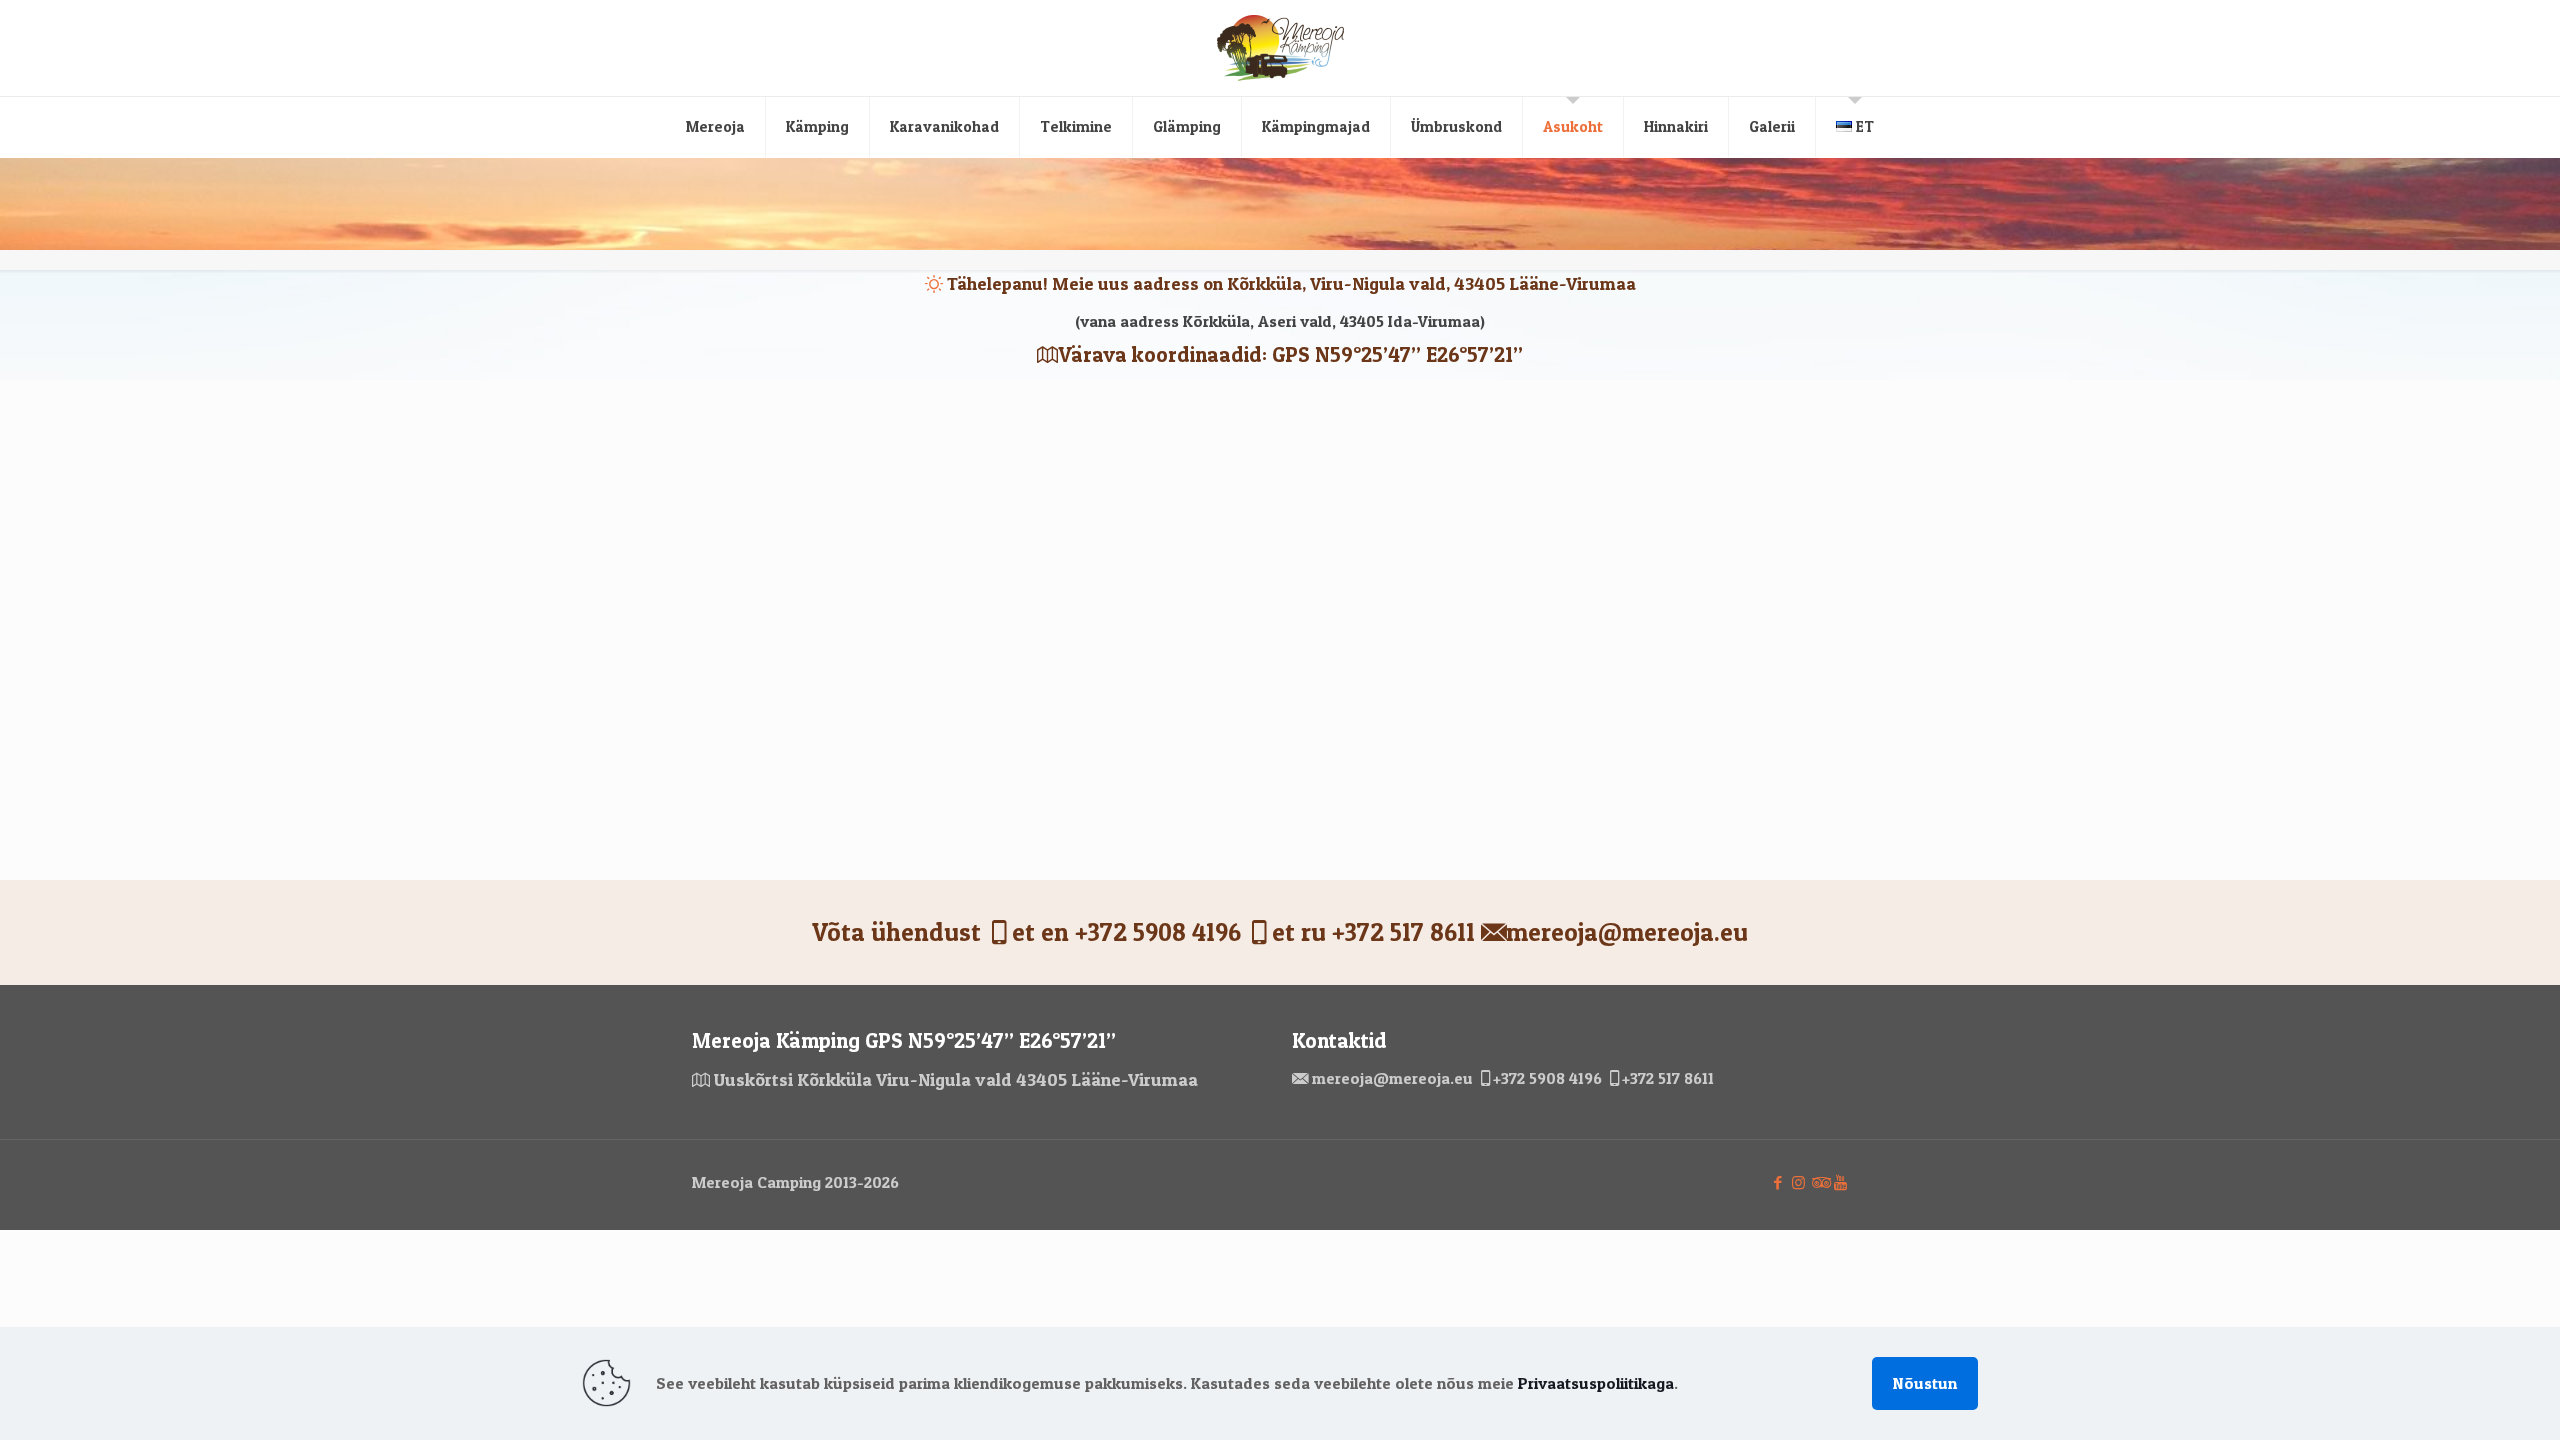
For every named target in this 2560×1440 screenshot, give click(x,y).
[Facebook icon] (1777, 1182)
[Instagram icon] (1798, 1182)
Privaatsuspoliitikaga (1596, 1383)
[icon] (1840, 1182)
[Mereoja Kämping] (1280, 48)
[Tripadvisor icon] (1819, 1182)
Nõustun (1925, 1383)
